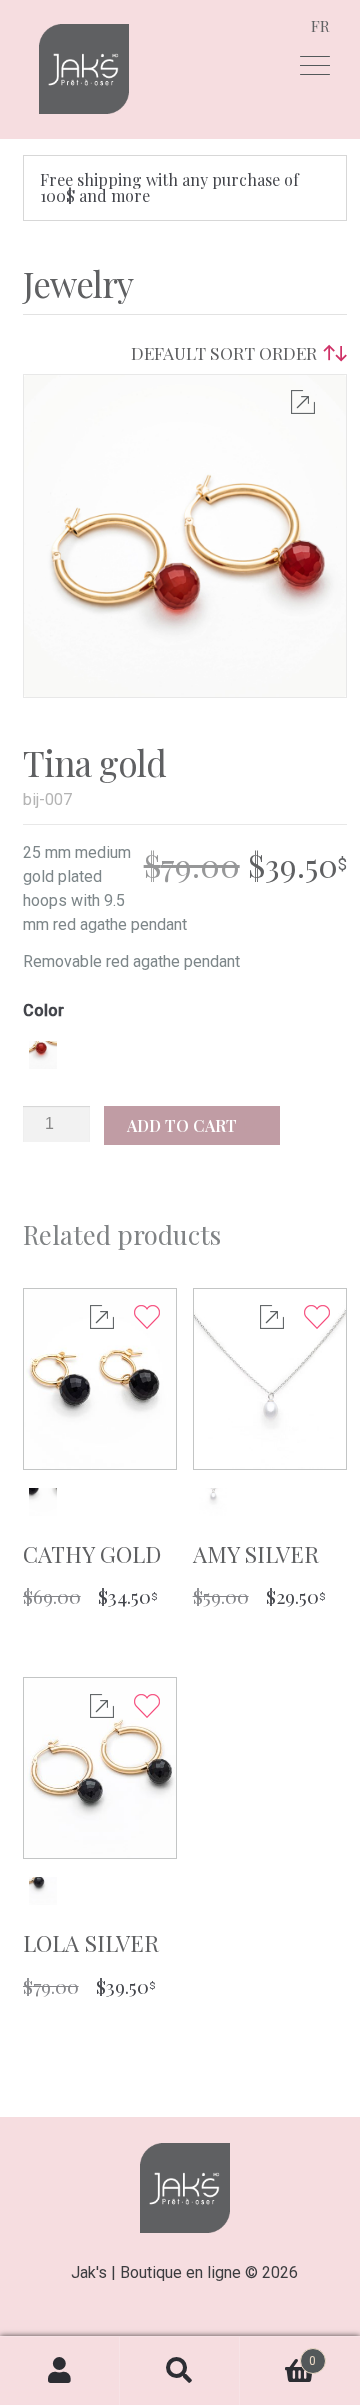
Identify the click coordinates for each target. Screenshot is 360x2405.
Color (43, 1011)
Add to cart (184, 1125)
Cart (278, 2353)
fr (320, 26)
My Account (60, 2371)
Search (180, 2371)
